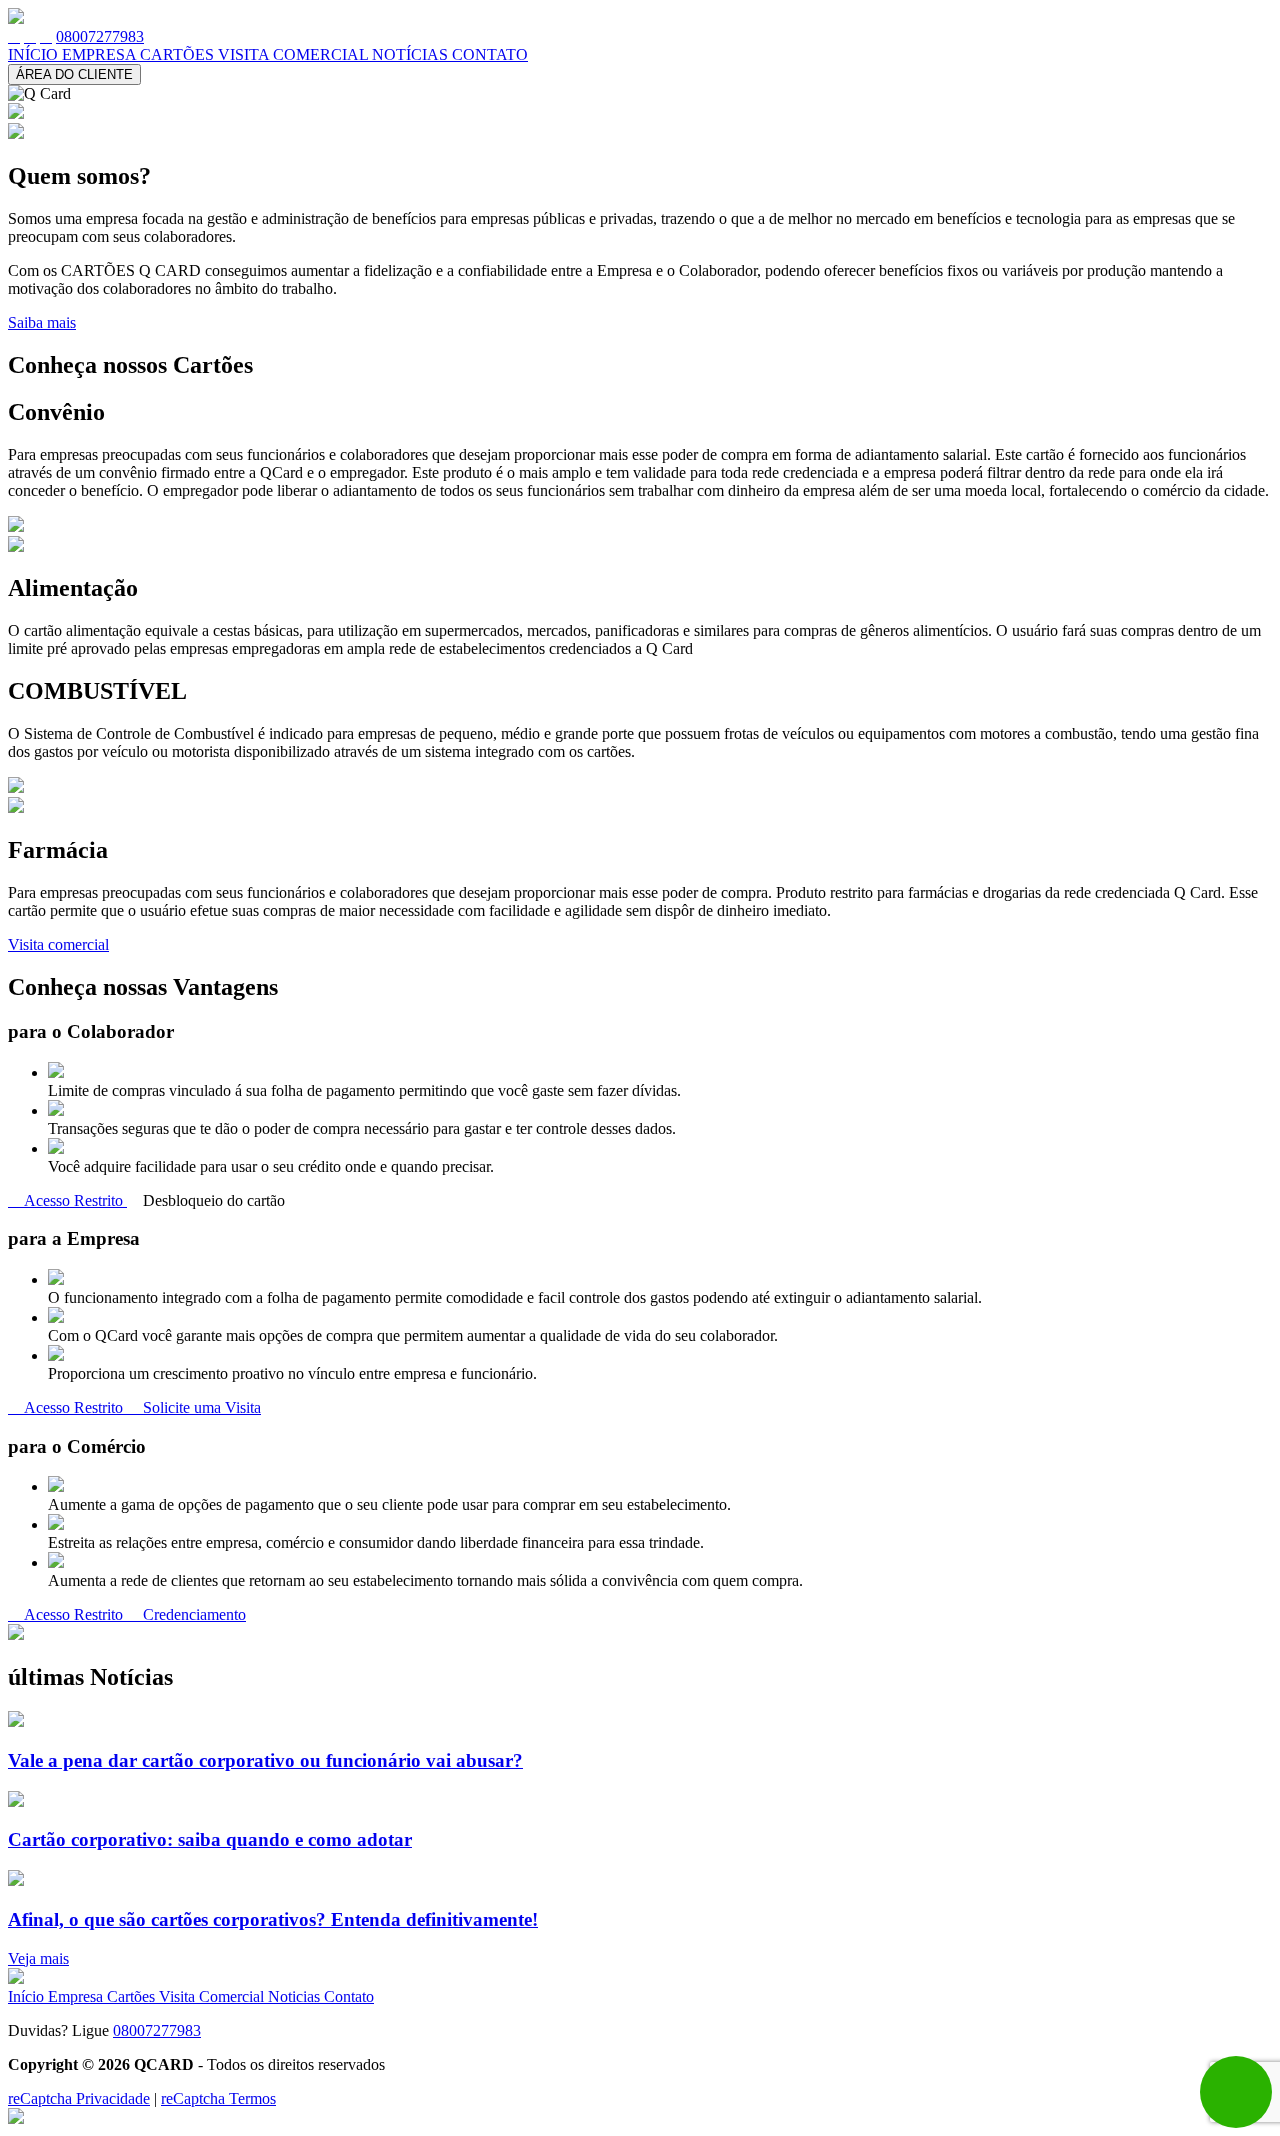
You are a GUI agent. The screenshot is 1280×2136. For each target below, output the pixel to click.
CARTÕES (179, 54)
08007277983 (100, 36)
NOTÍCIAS (412, 54)
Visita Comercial (213, 1996)
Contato (349, 1996)
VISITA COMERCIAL (295, 54)
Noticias (296, 1996)
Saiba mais (42, 322)
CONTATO (490, 54)
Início (28, 1996)
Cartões (133, 1996)
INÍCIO (35, 54)
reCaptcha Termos (218, 2098)
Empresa (77, 1996)
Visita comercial (58, 944)
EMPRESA (101, 54)
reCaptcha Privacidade (79, 2098)
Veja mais (38, 1958)
